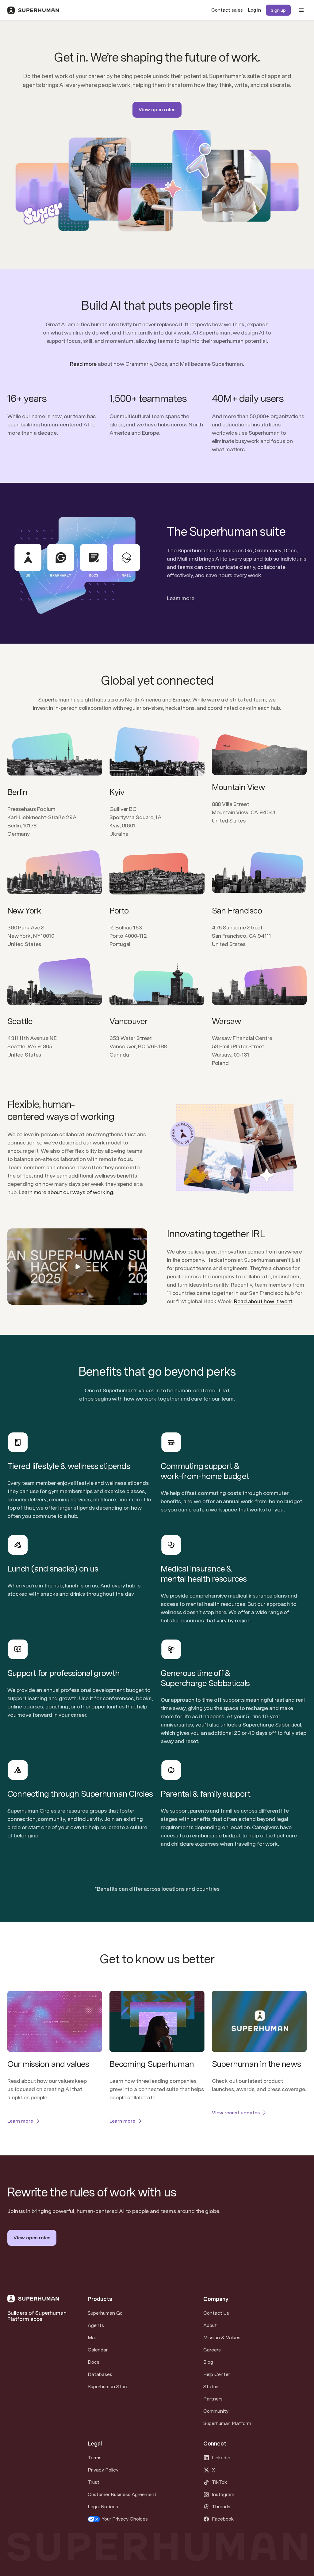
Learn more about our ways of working (66, 1192)
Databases (100, 2374)
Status (211, 2387)
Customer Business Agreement (122, 2494)
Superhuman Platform (227, 2423)
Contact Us (216, 2313)
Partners (213, 2399)
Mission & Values (222, 2338)
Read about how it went (263, 1301)
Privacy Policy (103, 2470)
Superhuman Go (105, 2313)
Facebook (223, 2519)
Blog (208, 2362)
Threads (221, 2507)
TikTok (219, 2482)
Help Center (217, 2374)
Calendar (98, 2350)
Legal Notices (103, 2507)
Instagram (223, 2494)
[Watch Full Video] (77, 1267)
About (210, 2325)
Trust (94, 2482)
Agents (96, 2325)
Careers (212, 2350)
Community (216, 2411)
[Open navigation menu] (301, 10)
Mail (92, 2338)
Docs (94, 2362)
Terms (95, 2458)
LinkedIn (221, 2458)
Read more (83, 364)
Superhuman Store (108, 2387)
